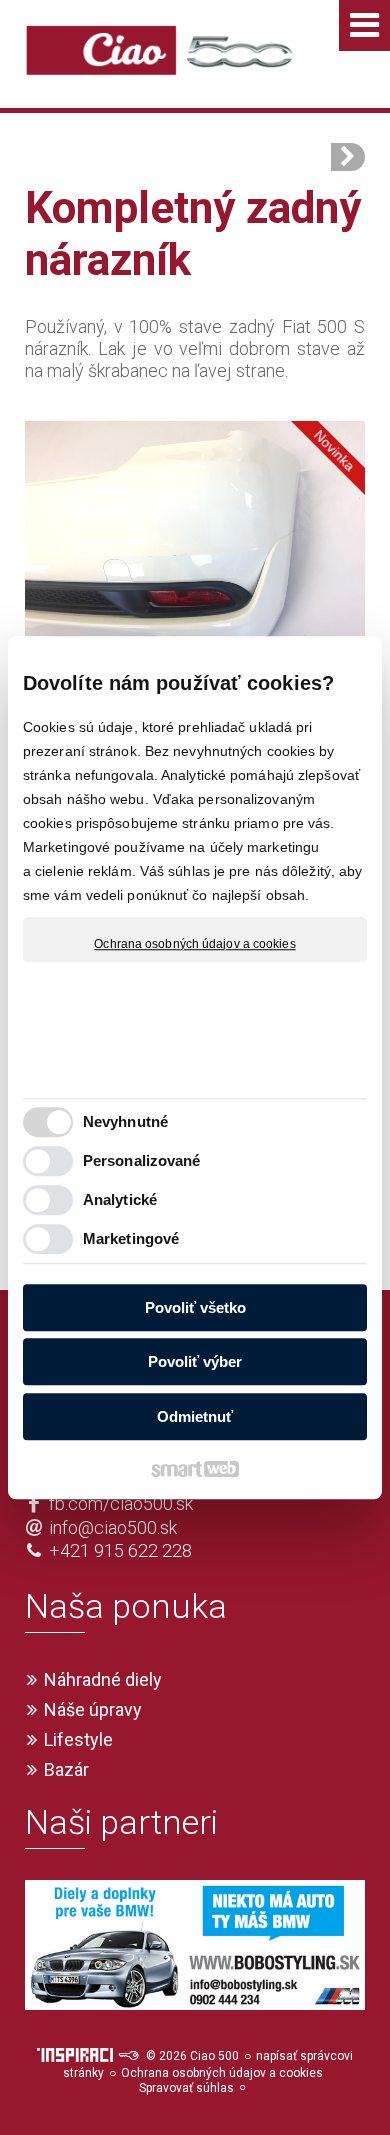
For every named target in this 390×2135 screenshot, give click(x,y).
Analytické (120, 1199)
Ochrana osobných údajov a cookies (194, 944)
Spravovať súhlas (186, 2088)
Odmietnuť (195, 1416)
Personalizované (142, 1160)
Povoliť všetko (195, 1307)
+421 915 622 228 (120, 1550)
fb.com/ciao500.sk (121, 1503)
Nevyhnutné (125, 1121)
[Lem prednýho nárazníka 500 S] (348, 157)
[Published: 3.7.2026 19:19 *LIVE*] (128, 2056)
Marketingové (131, 1238)
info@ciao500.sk (113, 1527)
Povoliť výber (195, 1361)
